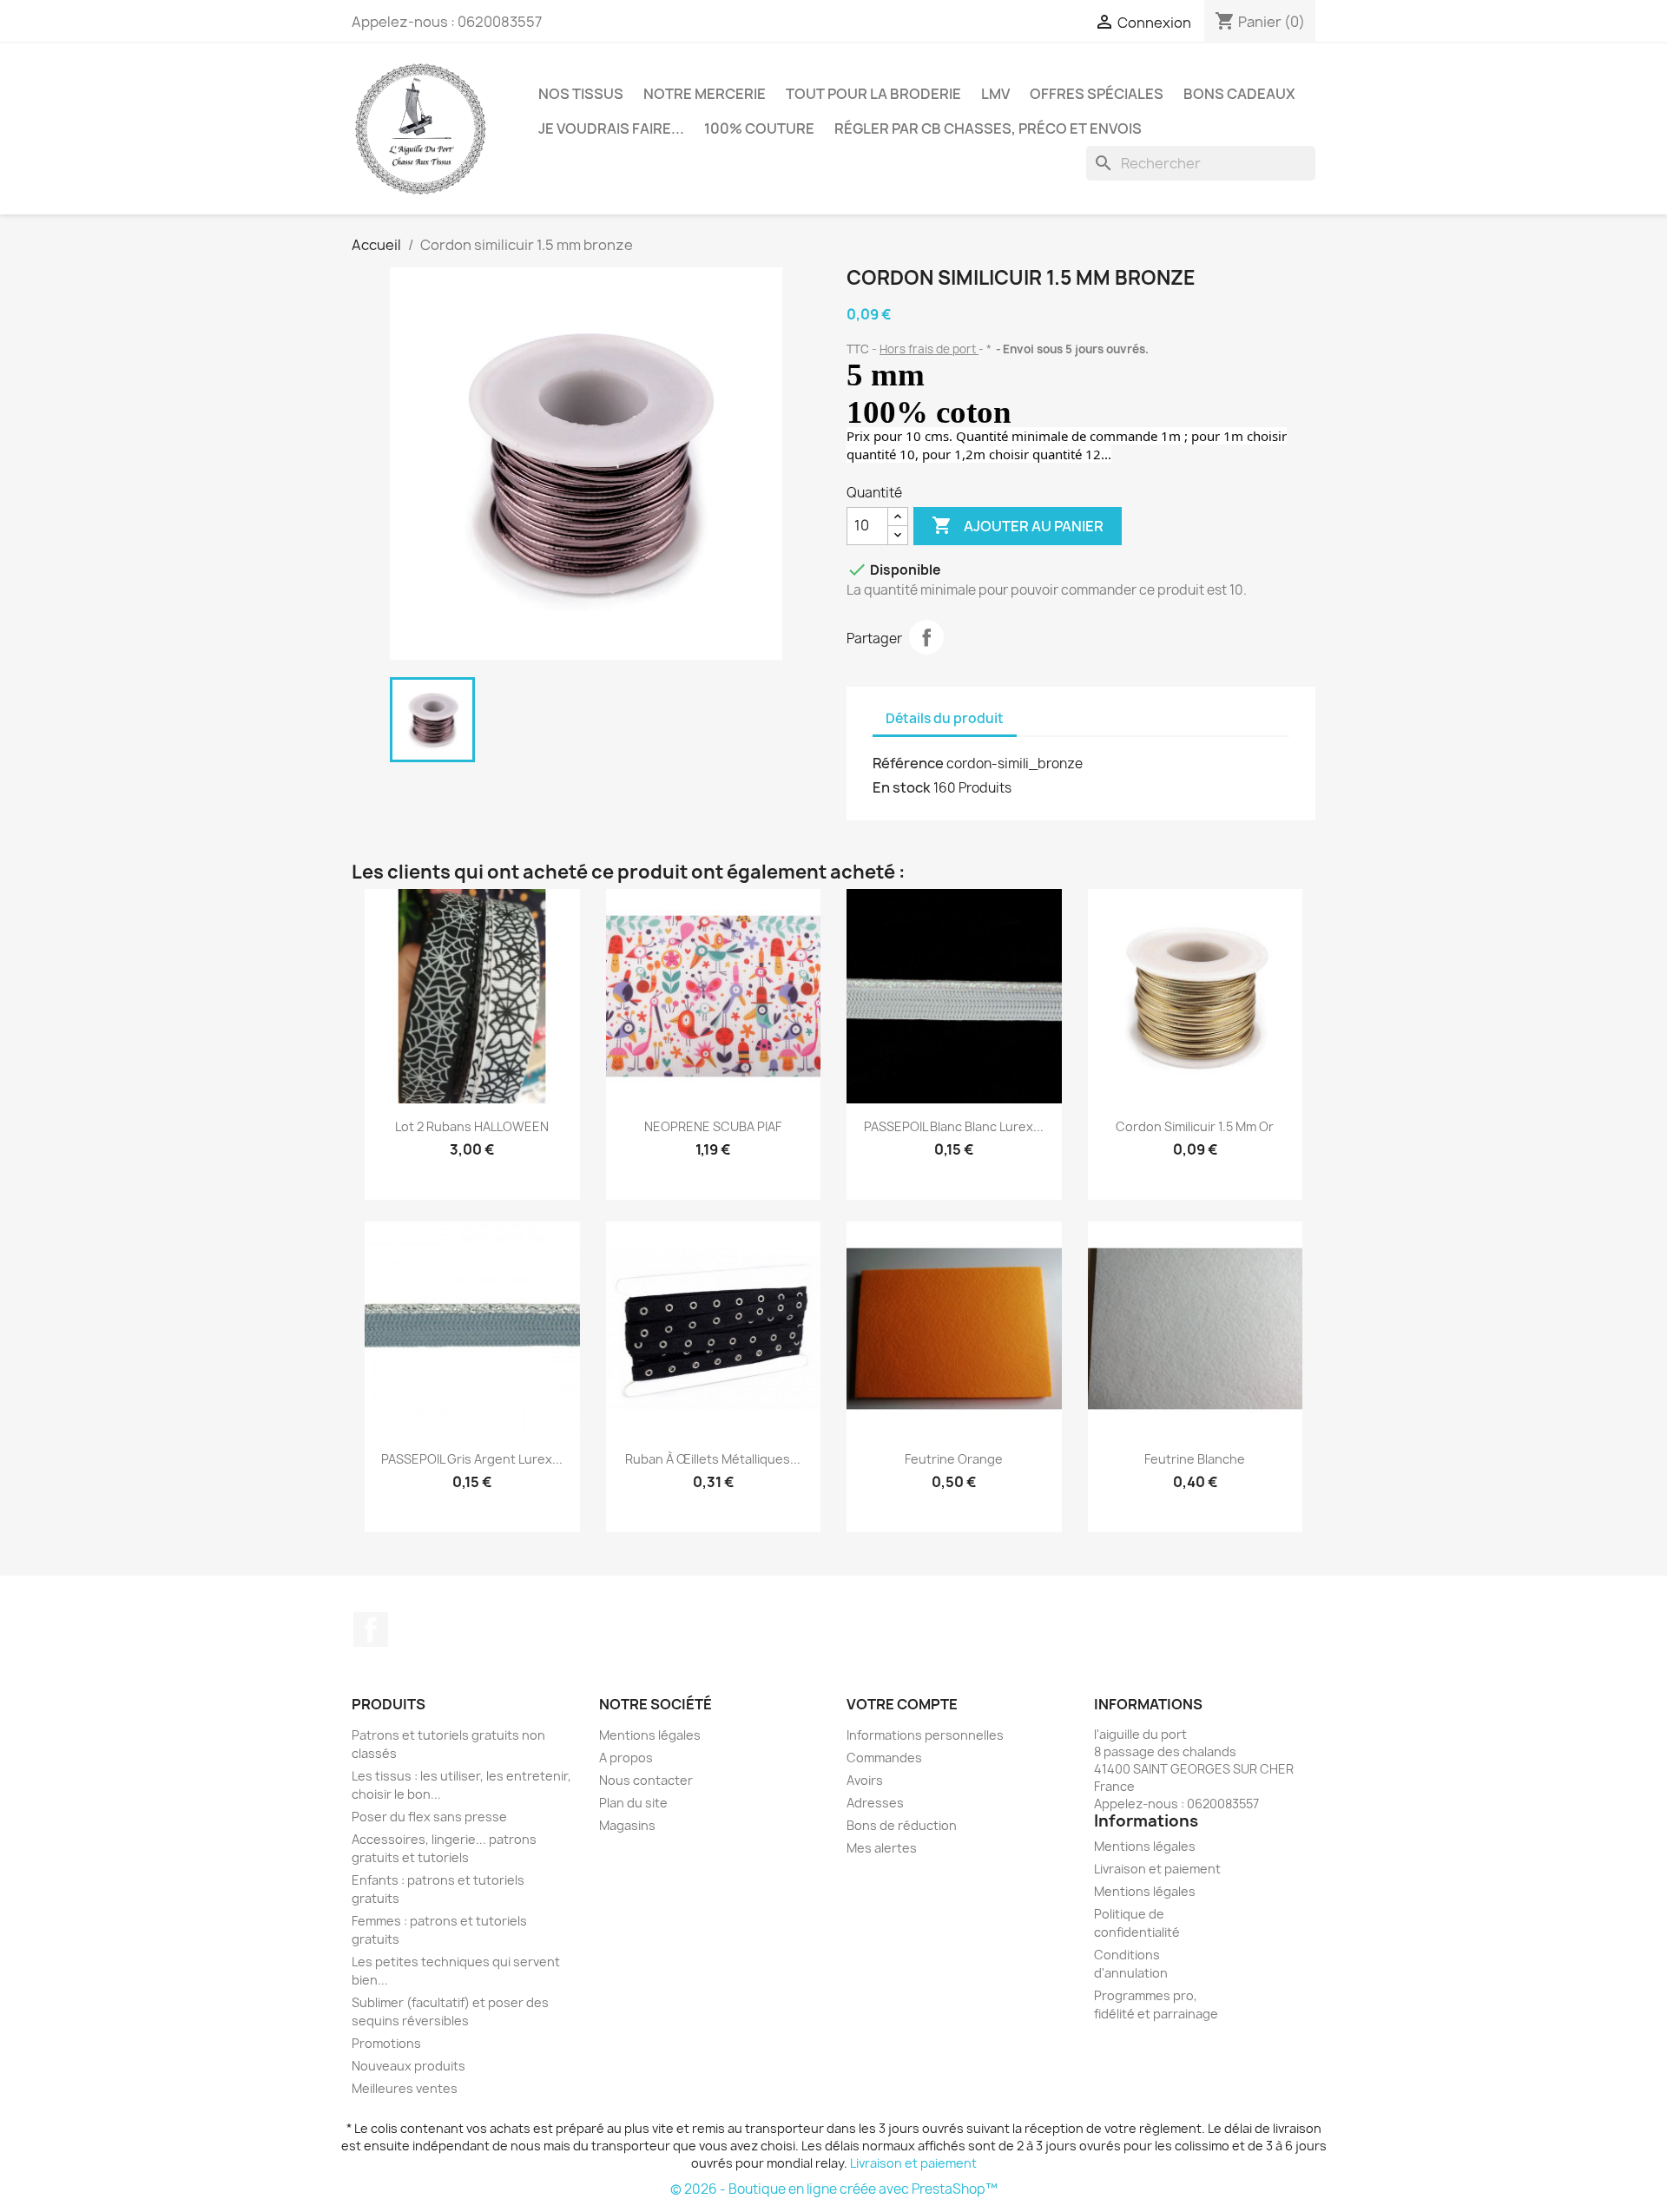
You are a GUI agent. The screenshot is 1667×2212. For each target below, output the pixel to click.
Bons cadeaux (1239, 94)
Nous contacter (646, 1780)
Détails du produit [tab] (945, 718)
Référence (908, 763)
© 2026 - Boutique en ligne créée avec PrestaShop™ (834, 2189)
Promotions (386, 2043)
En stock (902, 787)
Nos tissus (581, 94)
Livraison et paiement (1157, 1869)
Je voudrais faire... (611, 128)
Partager (926, 637)
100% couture (759, 128)
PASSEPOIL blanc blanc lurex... (954, 1126)
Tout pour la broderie (873, 94)
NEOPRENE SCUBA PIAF (713, 1126)
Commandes (884, 1758)
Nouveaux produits (409, 2066)
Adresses (875, 1803)
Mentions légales (650, 1735)
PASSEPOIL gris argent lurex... (472, 1459)
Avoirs (865, 1780)
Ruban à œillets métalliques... (713, 1459)
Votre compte (902, 1704)
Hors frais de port (929, 349)
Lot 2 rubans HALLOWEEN (472, 1126)
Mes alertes (882, 1848)
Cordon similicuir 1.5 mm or (1195, 1126)
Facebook (371, 1629)
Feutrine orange (954, 1459)
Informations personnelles (925, 1735)
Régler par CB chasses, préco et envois (988, 128)
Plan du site (633, 1803)
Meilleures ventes (405, 2088)
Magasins (627, 1825)
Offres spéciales (1097, 94)
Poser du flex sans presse (429, 1817)
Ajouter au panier (1018, 525)
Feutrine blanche (1195, 1459)
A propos (626, 1758)
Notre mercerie (705, 94)
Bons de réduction (902, 1825)
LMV (995, 94)
